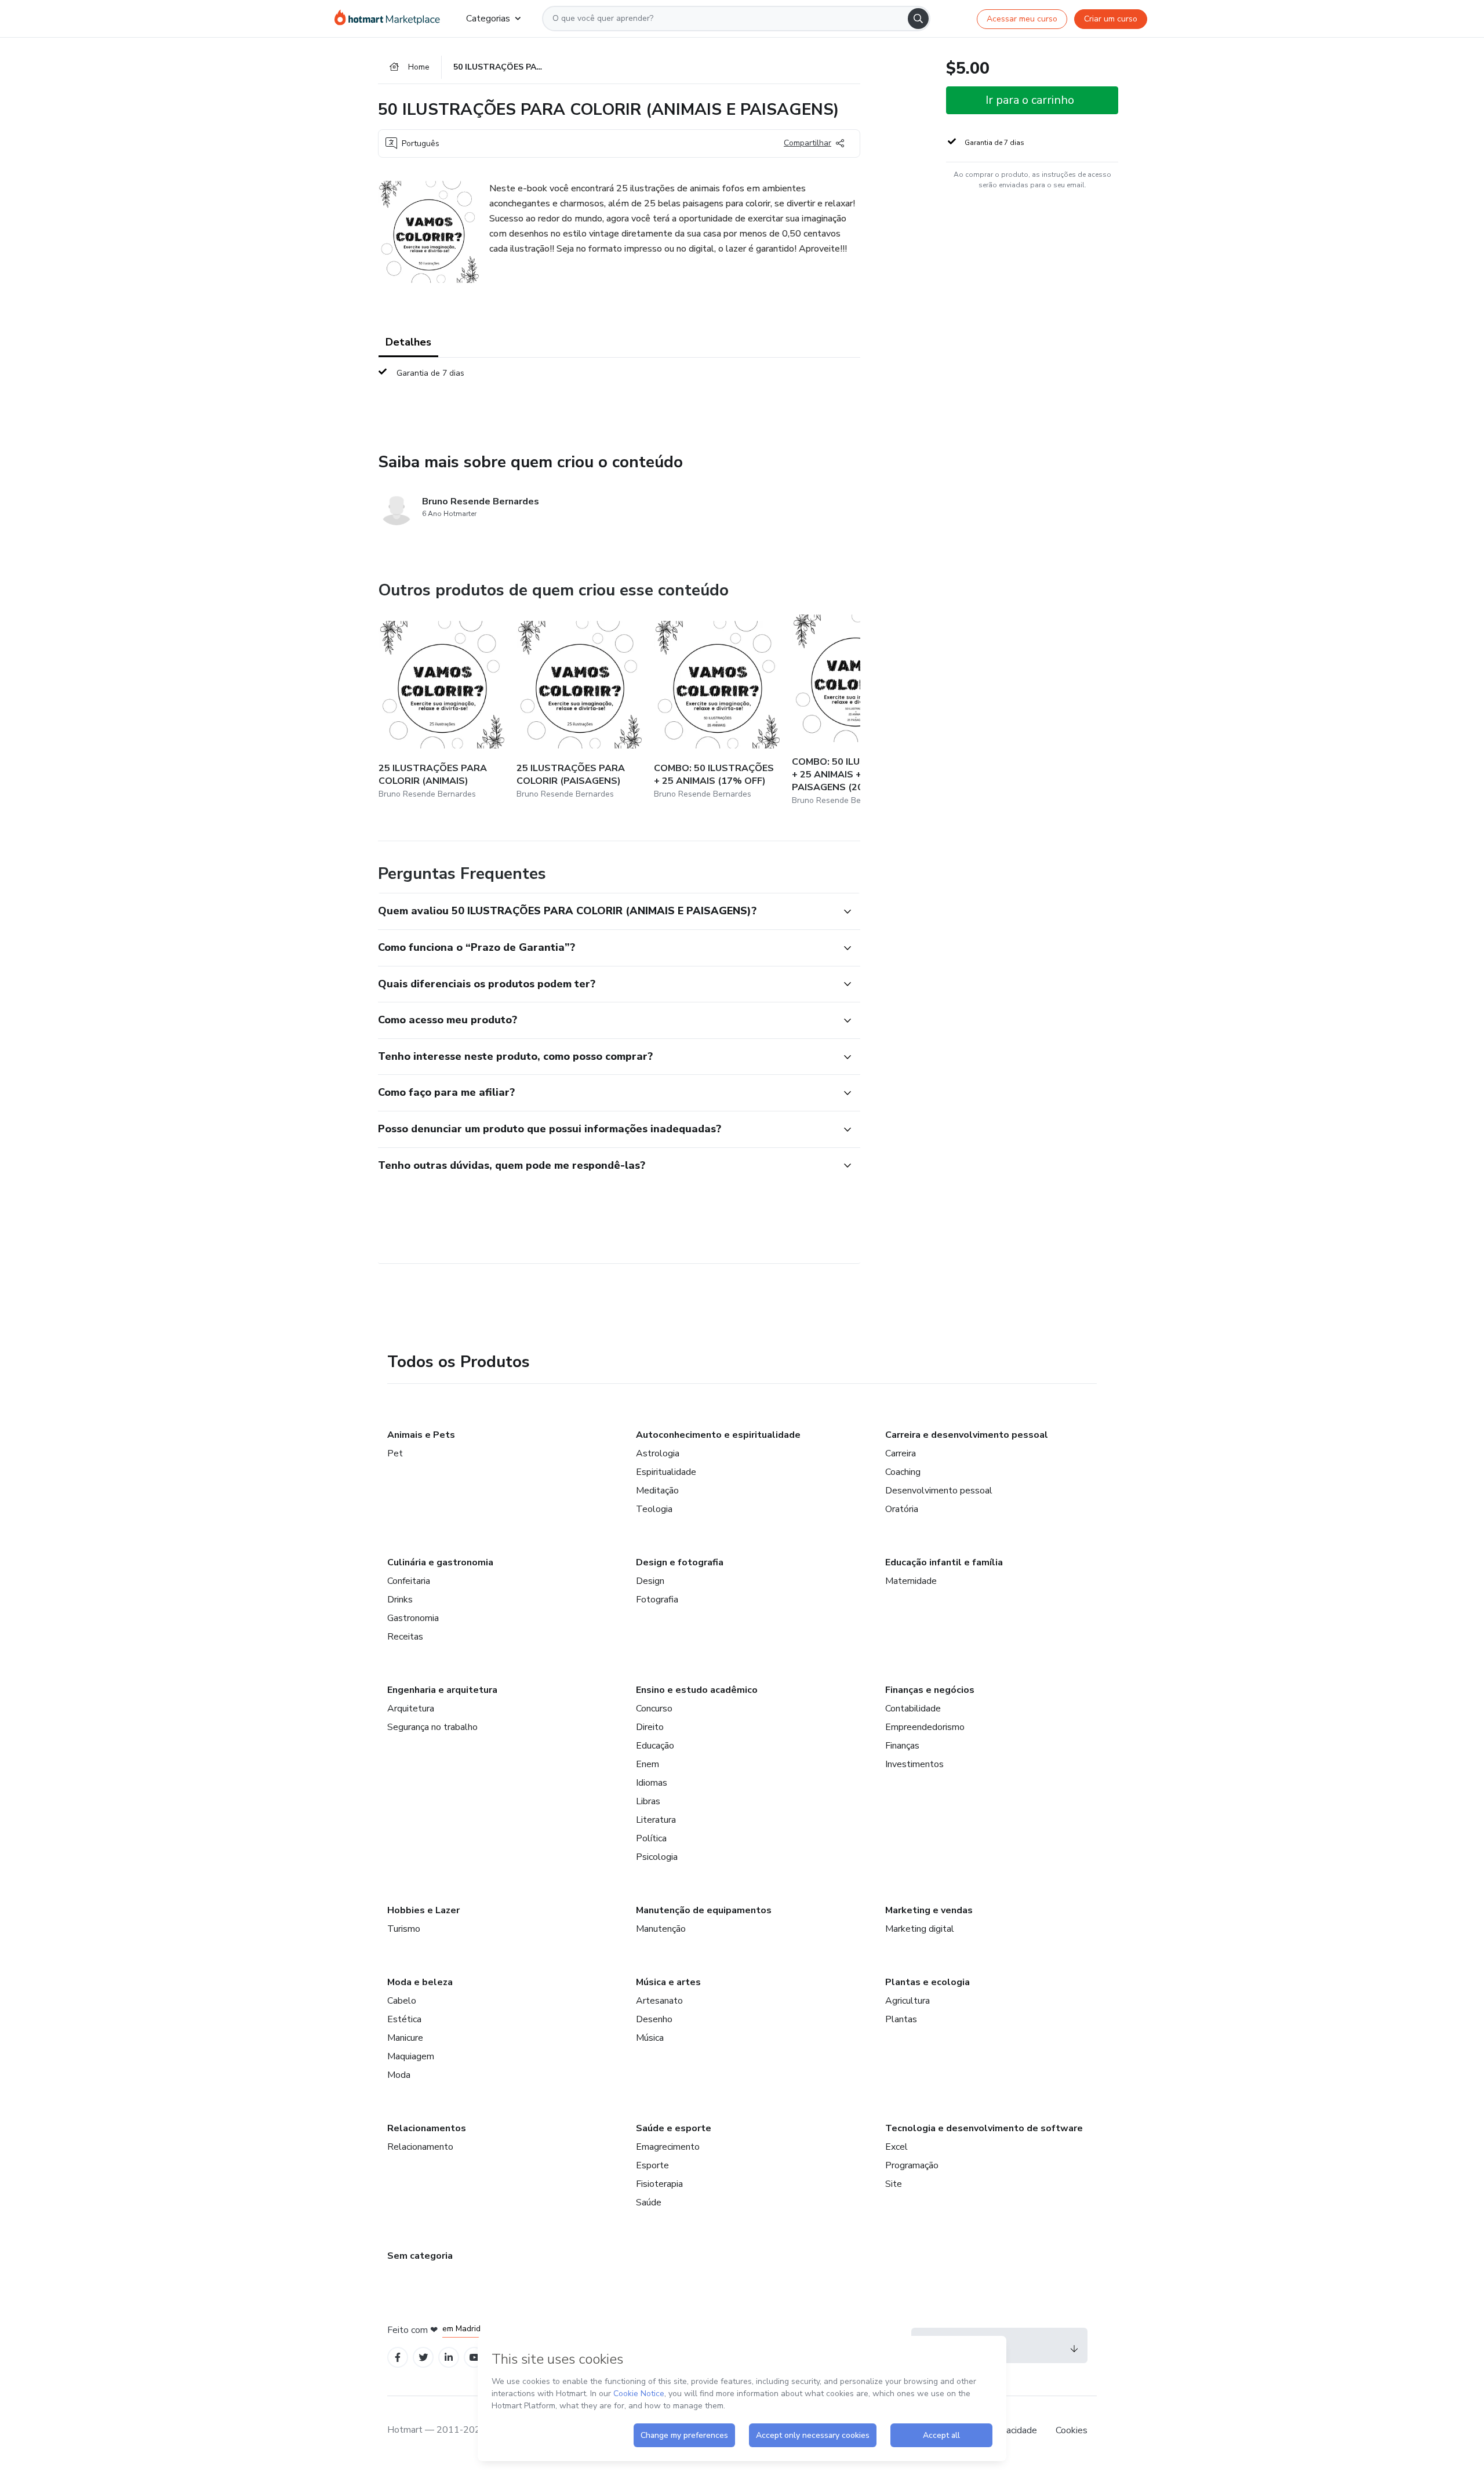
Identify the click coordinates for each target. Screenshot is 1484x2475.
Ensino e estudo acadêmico (697, 1690)
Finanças (902, 1746)
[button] (606, 911)
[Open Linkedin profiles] (449, 2358)
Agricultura (908, 2001)
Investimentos (914, 1764)
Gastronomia (413, 1618)
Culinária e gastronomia (440, 1562)
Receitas (405, 1637)
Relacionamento (420, 2147)
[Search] (918, 19)
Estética (404, 2019)
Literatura (656, 1820)
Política (651, 1838)
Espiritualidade (666, 1472)
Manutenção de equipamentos (704, 1910)
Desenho (654, 2019)
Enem (648, 1764)
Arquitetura (411, 1709)
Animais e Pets (421, 1435)
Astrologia (658, 1453)
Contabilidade (913, 1709)
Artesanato (659, 2001)
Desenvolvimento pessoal (939, 1491)
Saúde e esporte (674, 2128)
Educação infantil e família (944, 1562)
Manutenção (661, 1929)
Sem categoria (420, 2256)
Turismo (404, 1929)
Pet (395, 1453)
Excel (896, 2147)
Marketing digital (920, 1929)
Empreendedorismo (925, 1727)
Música (650, 2038)
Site (894, 2184)
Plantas (901, 2019)
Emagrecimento (668, 2147)
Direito (650, 1727)
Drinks (400, 1600)
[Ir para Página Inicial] (391, 19)
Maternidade (911, 1581)
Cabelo (402, 2001)
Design (650, 1581)
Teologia (654, 1509)
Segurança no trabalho (432, 1727)
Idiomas (652, 1783)
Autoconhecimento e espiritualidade (718, 1435)
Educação (655, 1746)
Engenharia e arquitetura (442, 1690)
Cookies (1072, 2430)
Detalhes (408, 342)
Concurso (654, 1709)
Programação (912, 2165)
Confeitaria (409, 1581)
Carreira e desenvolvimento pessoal (967, 1435)
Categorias (488, 19)
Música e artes (668, 1982)
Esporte (652, 2165)
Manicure (405, 2038)
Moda (399, 2075)
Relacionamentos (427, 2128)
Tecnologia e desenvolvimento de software (984, 2128)
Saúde (649, 2203)
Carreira (901, 1453)
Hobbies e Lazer (423, 1910)
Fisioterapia (659, 2184)
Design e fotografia (680, 1562)
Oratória (902, 1509)
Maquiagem (411, 2056)
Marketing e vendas (929, 1910)
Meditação (657, 1491)
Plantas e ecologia (927, 1982)
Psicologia (657, 1857)
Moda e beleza (420, 1982)
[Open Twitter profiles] (423, 2358)
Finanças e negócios (930, 1690)
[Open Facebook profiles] (398, 2358)
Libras (648, 1801)
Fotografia (657, 1600)
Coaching (903, 1472)
